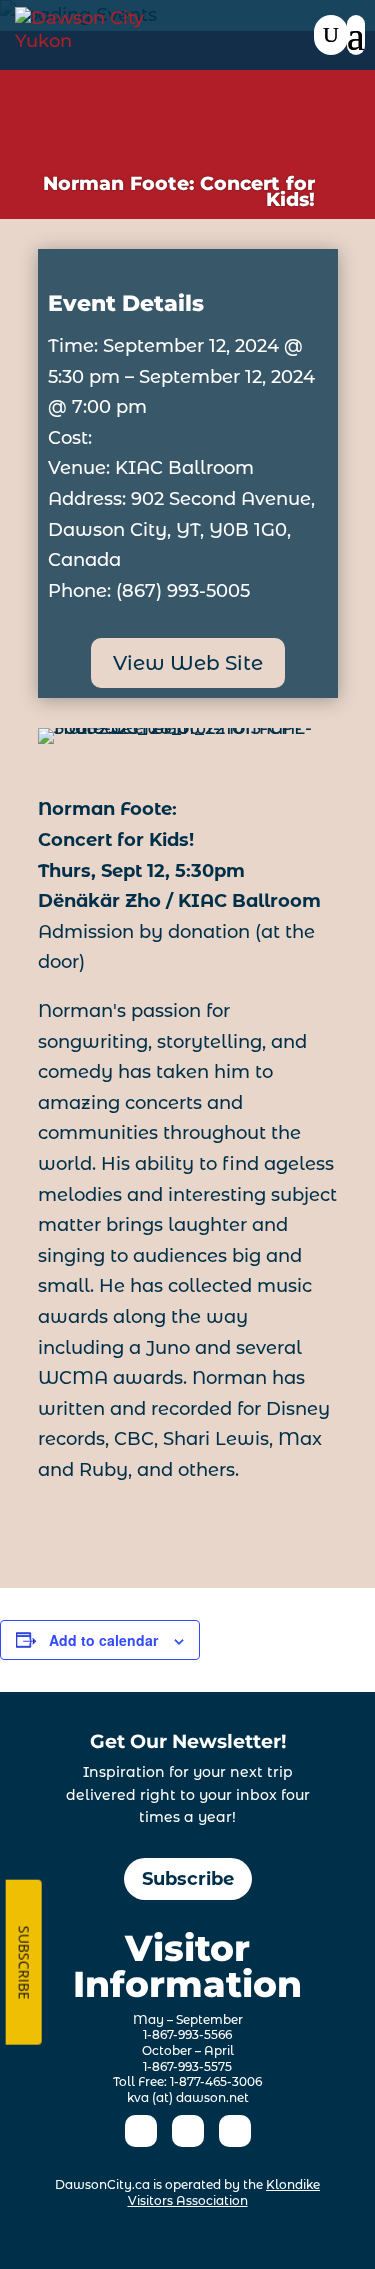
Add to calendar (103, 1640)
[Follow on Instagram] (188, 2131)
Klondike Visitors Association (224, 2192)
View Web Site (188, 663)
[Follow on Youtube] (235, 2131)
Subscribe (188, 1879)
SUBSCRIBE (24, 1962)
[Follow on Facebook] (141, 2131)
